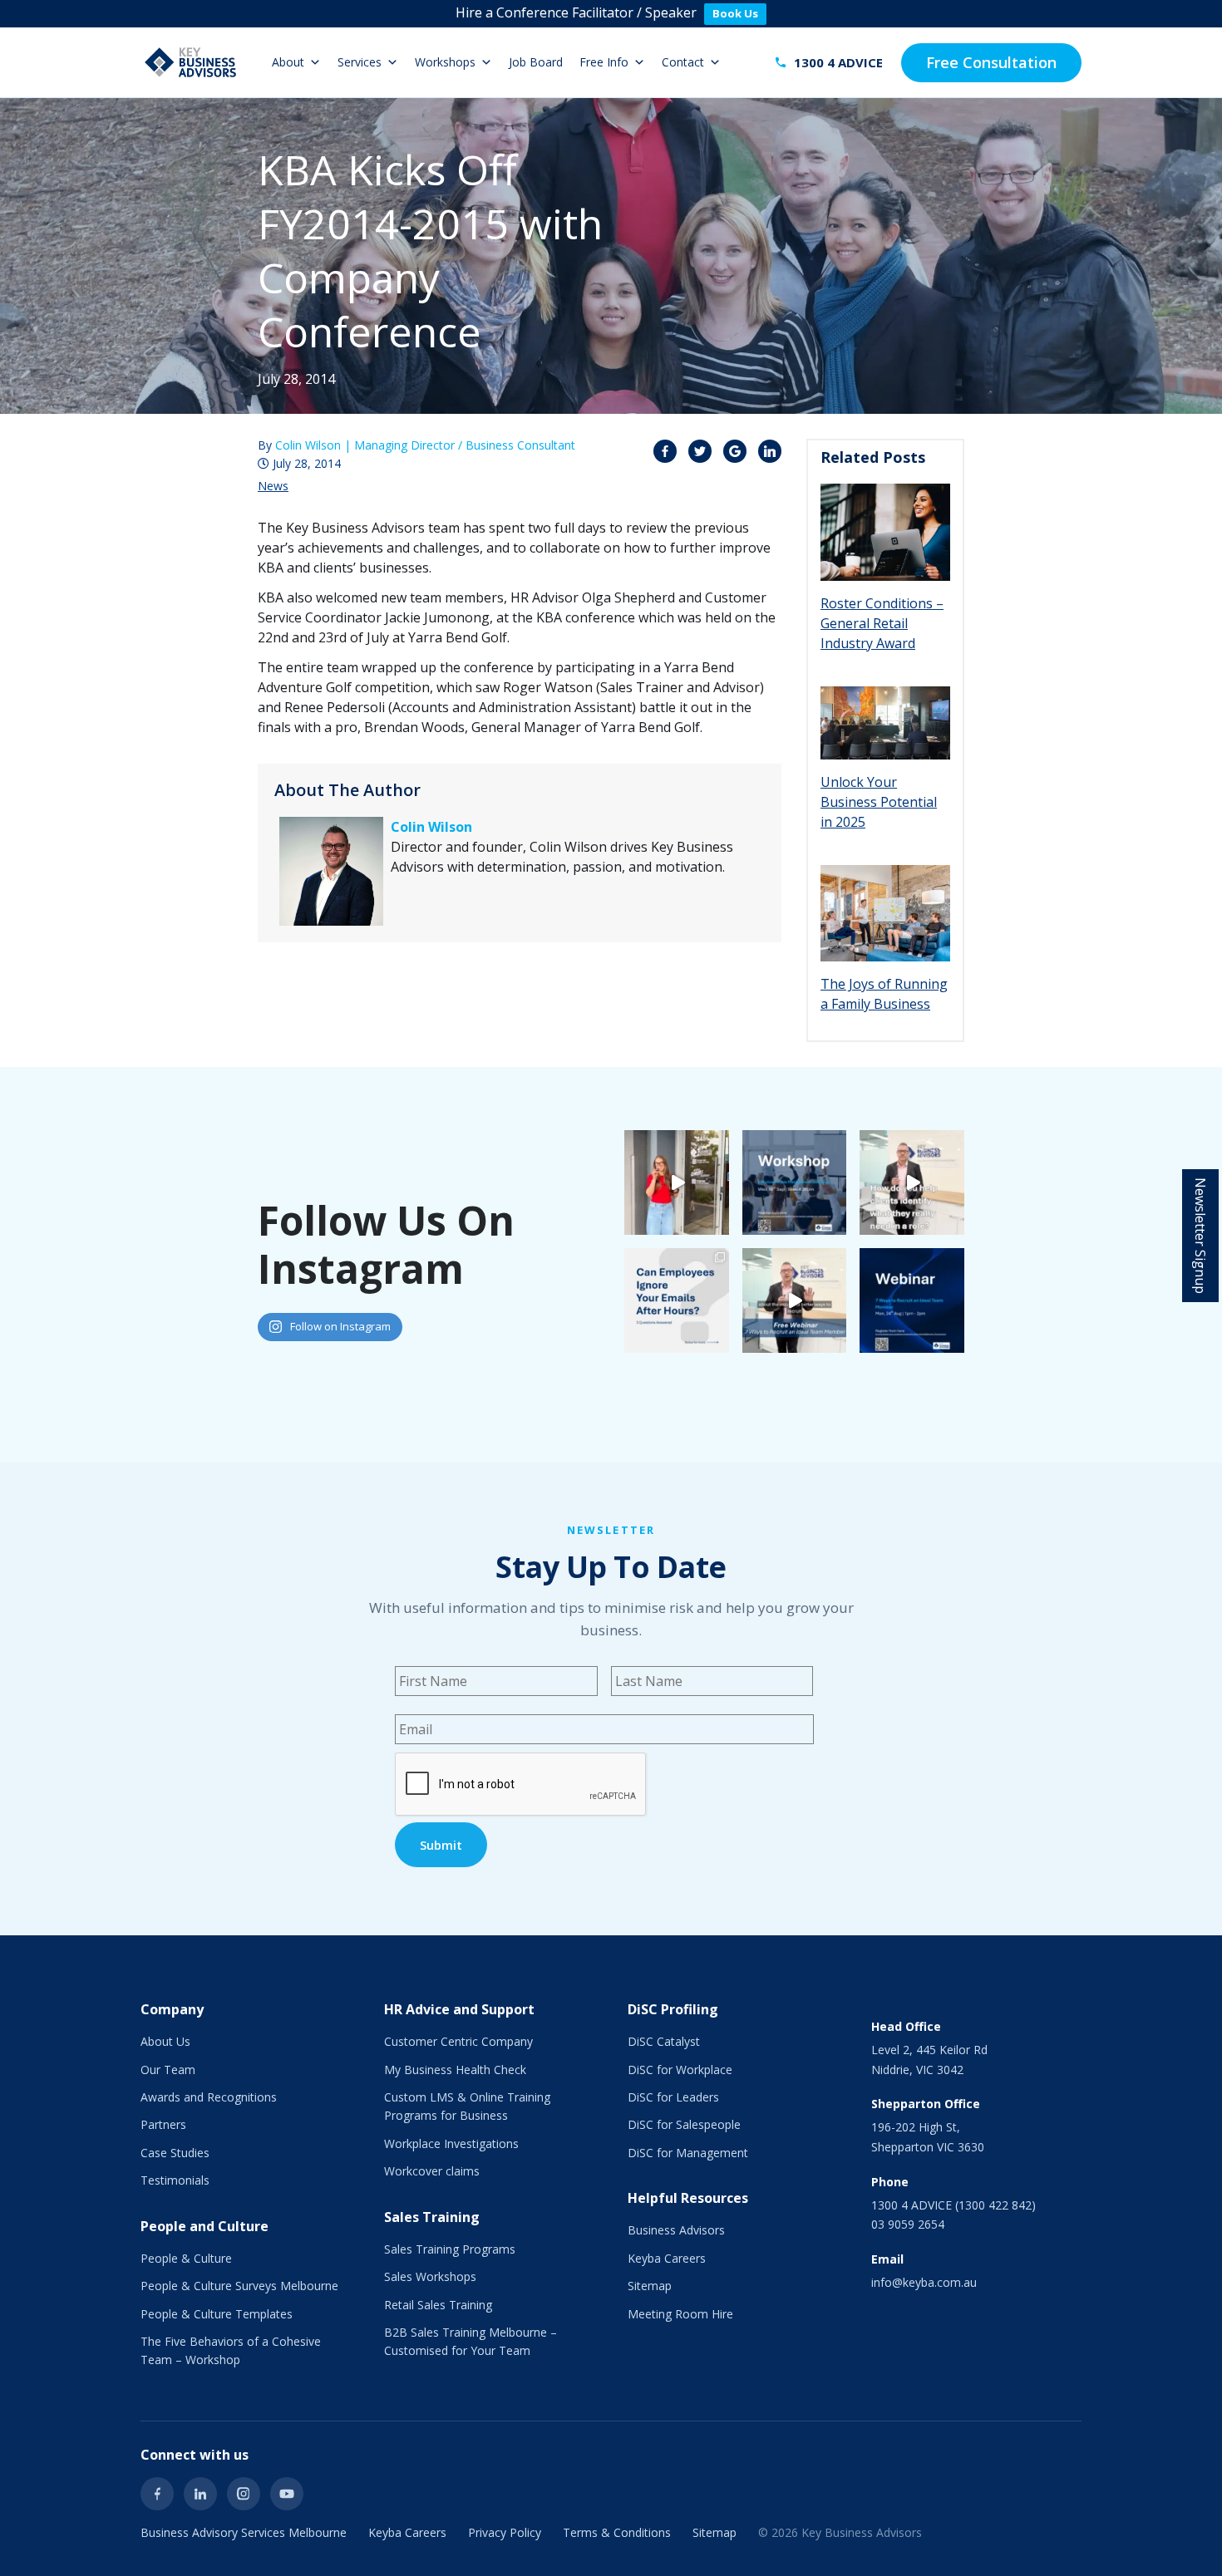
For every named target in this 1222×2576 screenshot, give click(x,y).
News (273, 486)
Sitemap (650, 2286)
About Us (165, 2041)
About (288, 62)
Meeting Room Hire (680, 2314)
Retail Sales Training (438, 2305)
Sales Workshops (430, 2276)
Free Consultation (991, 62)
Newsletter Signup (1200, 1236)
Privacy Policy (505, 2532)
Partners (163, 2124)
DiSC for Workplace (680, 2070)
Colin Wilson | (425, 445)
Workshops (445, 62)
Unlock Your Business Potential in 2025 (879, 802)
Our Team (168, 2070)
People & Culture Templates (217, 2314)
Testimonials (175, 2180)
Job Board (536, 62)
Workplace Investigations (451, 2143)
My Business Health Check (455, 2070)
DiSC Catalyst (664, 2041)
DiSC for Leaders (673, 2097)
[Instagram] (244, 2494)
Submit (441, 1845)
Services (360, 62)
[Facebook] (157, 2494)
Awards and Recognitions (209, 2097)
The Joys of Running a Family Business (884, 994)
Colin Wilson (431, 827)
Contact (683, 62)
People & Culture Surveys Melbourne (239, 2286)
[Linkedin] (200, 2494)
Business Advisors (676, 2230)
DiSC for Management (688, 2153)
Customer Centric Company (458, 2041)
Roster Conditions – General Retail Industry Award (882, 623)
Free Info (604, 62)
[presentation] (521, 1785)
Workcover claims (432, 2171)
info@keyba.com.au (924, 2282)
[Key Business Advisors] (190, 62)
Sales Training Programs (450, 2249)
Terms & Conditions (617, 2532)
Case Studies (175, 2153)
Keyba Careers (667, 2258)
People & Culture (186, 2258)
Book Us (735, 13)
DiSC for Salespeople (684, 2124)
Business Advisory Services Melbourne (244, 2532)
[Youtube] (287, 2494)
